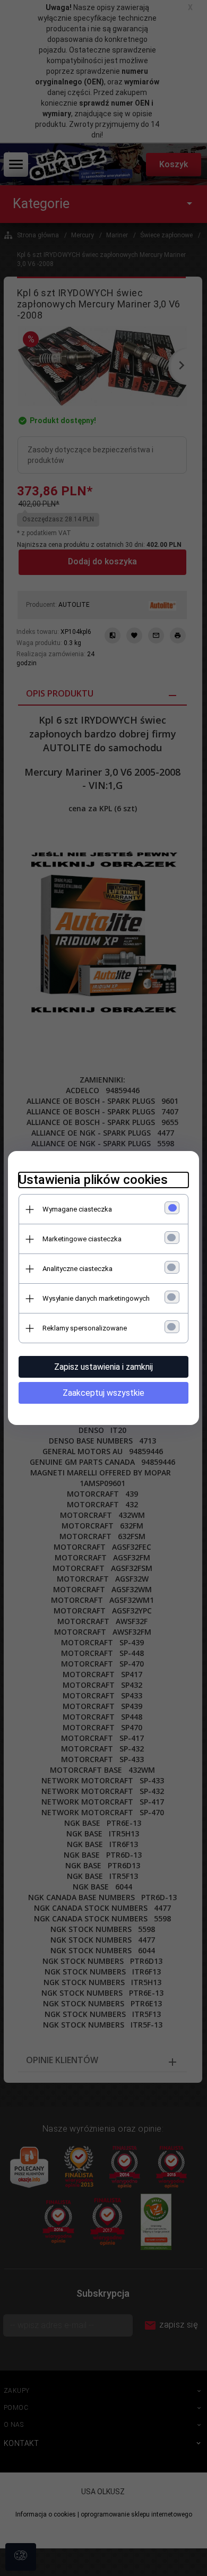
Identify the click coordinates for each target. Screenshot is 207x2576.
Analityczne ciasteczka (77, 1269)
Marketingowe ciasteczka (82, 1239)
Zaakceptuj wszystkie (103, 1393)
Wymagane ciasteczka (77, 1209)
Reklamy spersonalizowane (85, 1328)
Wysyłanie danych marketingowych (96, 1298)
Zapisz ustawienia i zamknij (103, 1367)
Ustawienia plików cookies (93, 1180)
